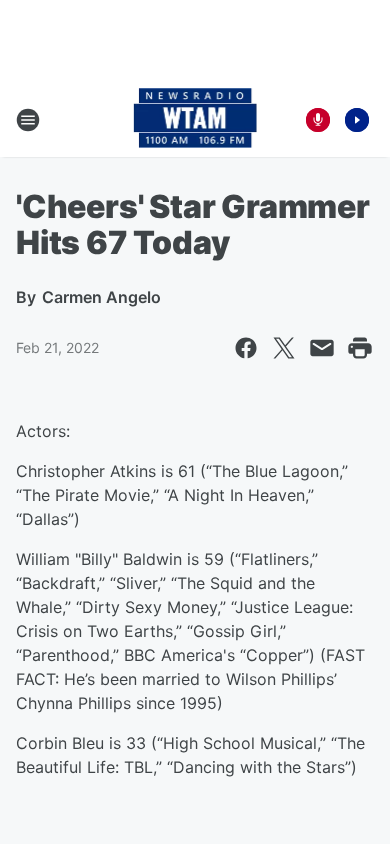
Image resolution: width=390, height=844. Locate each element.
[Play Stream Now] (357, 120)
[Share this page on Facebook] (246, 348)
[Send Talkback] (318, 120)
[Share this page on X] (284, 348)
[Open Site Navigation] (28, 120)
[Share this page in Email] (322, 348)
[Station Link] (195, 120)
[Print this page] (360, 348)
